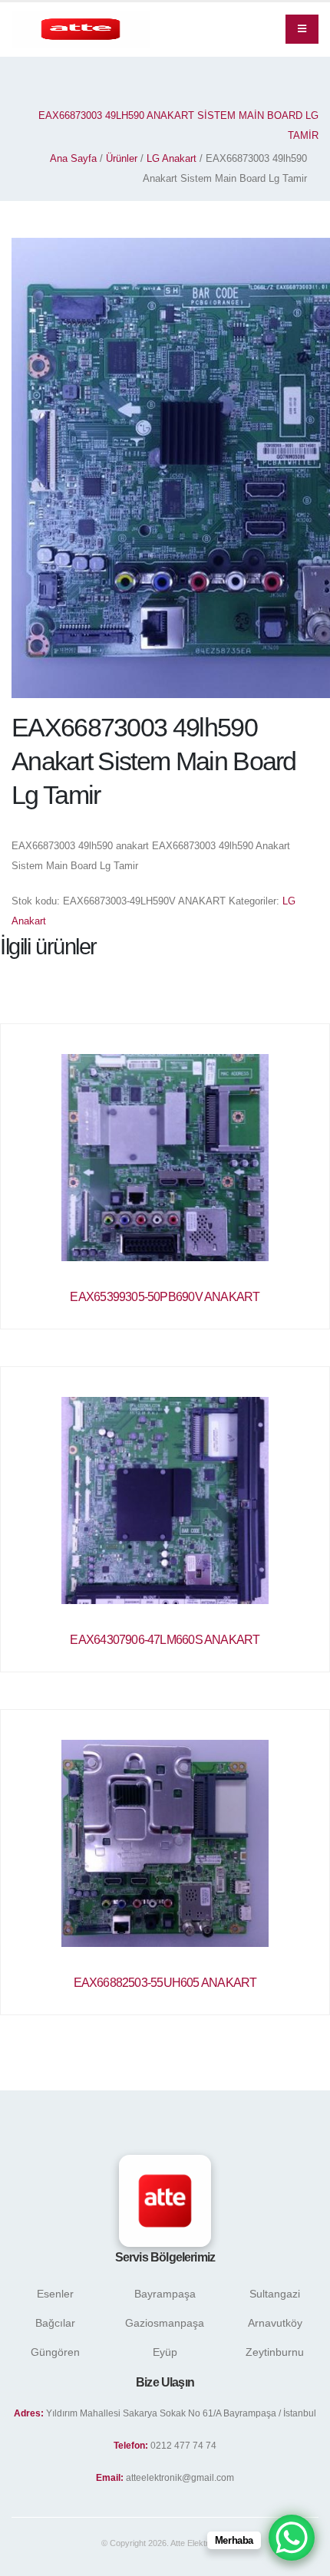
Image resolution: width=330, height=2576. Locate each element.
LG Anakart (172, 158)
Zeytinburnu (275, 2352)
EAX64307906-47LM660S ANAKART (165, 1640)
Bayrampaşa (165, 2294)
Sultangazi (275, 2294)
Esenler (55, 2294)
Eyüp (165, 2352)
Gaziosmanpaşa (165, 2323)
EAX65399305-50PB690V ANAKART (165, 1297)
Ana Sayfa (73, 158)
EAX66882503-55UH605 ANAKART (165, 1983)
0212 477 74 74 (183, 2445)
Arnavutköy (275, 2323)
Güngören (55, 2352)
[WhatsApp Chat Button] (292, 2538)
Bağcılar (55, 2323)
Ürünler (122, 158)
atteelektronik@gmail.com (180, 2477)
